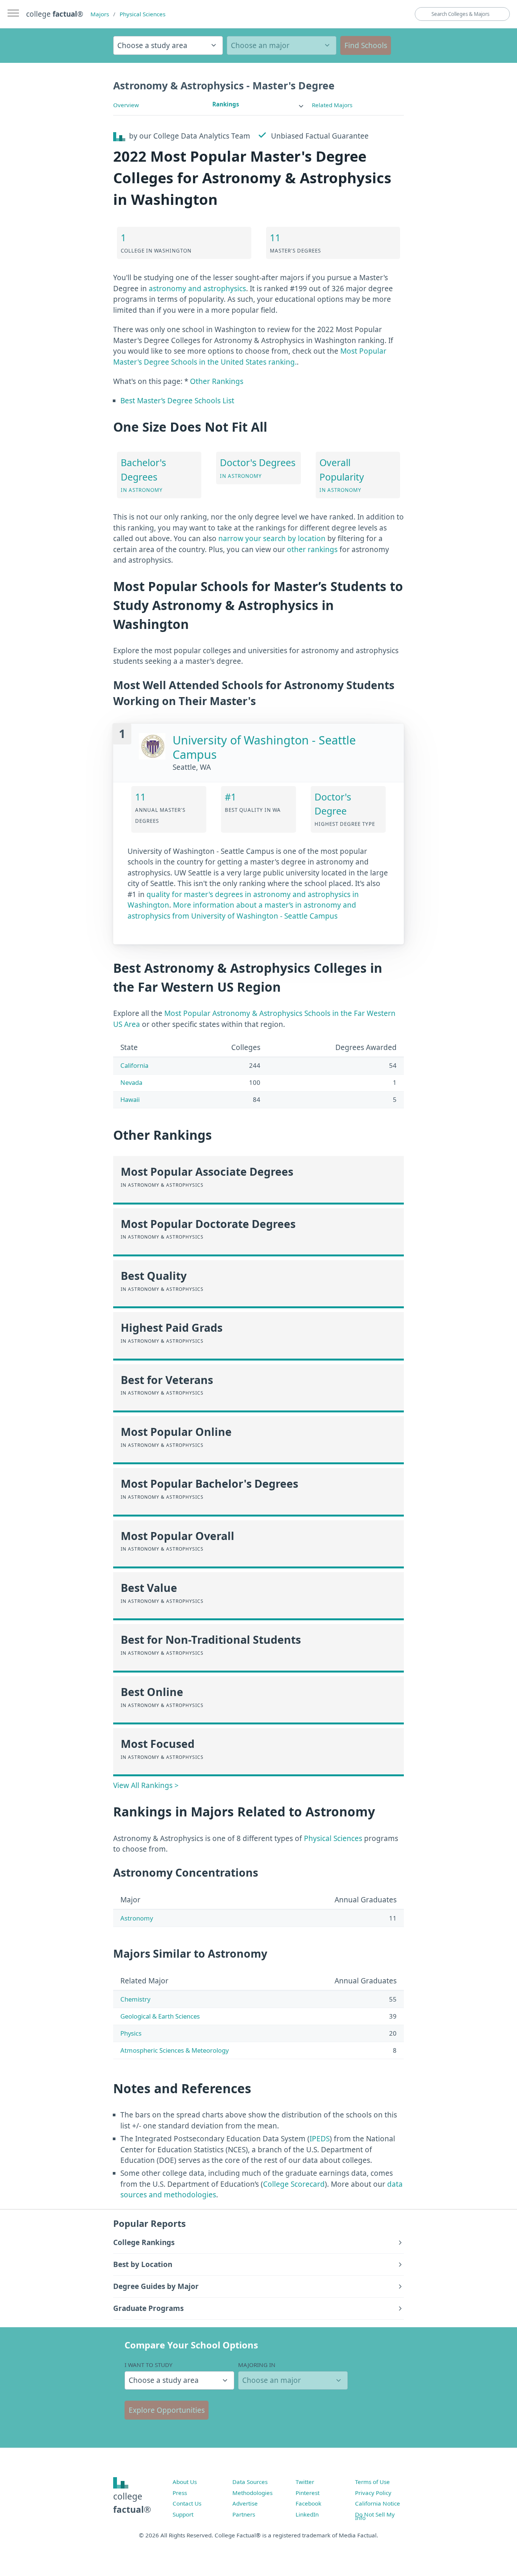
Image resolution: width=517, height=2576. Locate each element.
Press (180, 2493)
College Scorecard (294, 2184)
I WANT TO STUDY (149, 2365)
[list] (258, 104)
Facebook (308, 2503)
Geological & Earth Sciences (160, 2016)
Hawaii (130, 1099)
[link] (258, 104)
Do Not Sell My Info (375, 2516)
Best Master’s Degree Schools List (177, 401)
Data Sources (250, 2482)
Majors (100, 14)
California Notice (378, 2503)
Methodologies (252, 2493)
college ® (55, 14)
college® (132, 2503)
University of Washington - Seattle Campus (264, 747)
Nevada (131, 1082)
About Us (185, 2482)
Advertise (245, 2503)
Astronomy (137, 1918)
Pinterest (308, 2493)
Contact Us (187, 2503)
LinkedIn (307, 2514)
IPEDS (320, 2139)
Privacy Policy (373, 2493)
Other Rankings (217, 381)
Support (183, 2514)
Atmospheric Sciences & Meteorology (174, 2050)
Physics (131, 2033)
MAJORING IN (257, 2365)
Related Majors (332, 105)
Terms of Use (372, 2482)
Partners (244, 2514)
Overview (126, 105)
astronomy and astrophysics (197, 289)
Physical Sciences (142, 14)
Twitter (305, 2482)
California (134, 1065)
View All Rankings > (146, 1785)
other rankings (312, 549)
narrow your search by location (272, 538)
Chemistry (135, 1999)
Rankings (226, 104)
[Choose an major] (282, 45)
